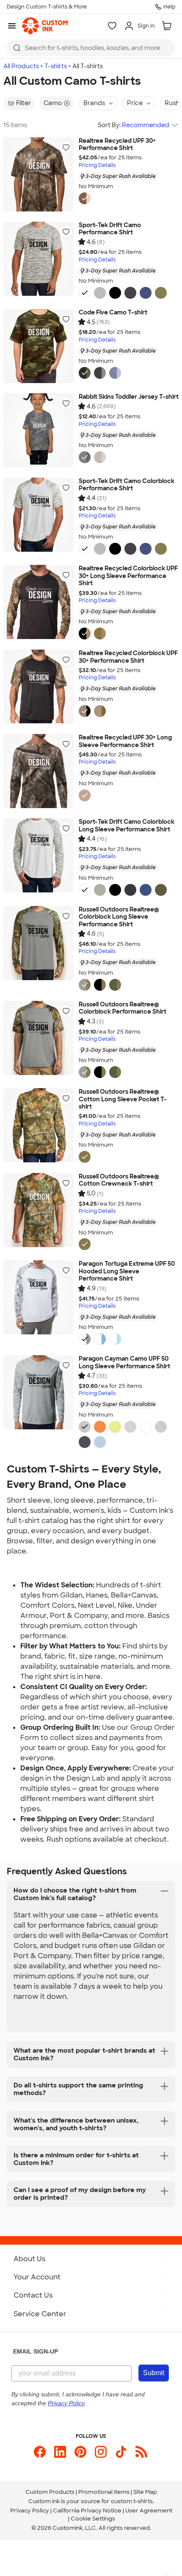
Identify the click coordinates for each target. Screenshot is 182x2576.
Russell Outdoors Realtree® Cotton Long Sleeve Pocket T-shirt (123, 1099)
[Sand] (130, 1427)
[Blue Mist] (100, 1442)
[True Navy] (130, 293)
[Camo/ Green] (100, 634)
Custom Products (50, 2492)
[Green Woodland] (85, 373)
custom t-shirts (132, 2501)
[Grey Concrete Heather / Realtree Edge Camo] (85, 985)
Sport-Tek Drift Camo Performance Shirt (110, 229)
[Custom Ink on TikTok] (121, 2452)
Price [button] (135, 103)
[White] (85, 293)
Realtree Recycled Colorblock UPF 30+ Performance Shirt (128, 657)
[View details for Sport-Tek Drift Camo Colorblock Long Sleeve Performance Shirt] (39, 855)
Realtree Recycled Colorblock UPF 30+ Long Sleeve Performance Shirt (128, 576)
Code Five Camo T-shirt (113, 313)
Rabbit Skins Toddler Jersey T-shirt (129, 397)
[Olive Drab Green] (161, 293)
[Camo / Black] (85, 711)
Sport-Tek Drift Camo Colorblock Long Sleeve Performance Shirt (127, 826)
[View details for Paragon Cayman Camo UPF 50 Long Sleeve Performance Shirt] (39, 1392)
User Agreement (149, 2511)
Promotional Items (104, 2492)
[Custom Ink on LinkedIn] (60, 2452)
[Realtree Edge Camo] (85, 1157)
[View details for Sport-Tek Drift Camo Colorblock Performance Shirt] (39, 515)
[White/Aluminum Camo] (85, 1339)
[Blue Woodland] (115, 373)
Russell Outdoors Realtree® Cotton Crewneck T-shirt (119, 1180)
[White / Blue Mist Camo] (100, 1339)
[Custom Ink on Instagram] (101, 2452)
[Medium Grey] (85, 1427)
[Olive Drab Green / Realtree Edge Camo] (115, 985)
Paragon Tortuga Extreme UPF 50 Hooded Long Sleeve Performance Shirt (127, 1271)
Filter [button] (23, 103)
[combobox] (91, 48)
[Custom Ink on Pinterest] (80, 2452)
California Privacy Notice (87, 2511)
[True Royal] (146, 293)
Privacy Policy (30, 2511)
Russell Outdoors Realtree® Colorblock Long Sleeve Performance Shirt (119, 917)
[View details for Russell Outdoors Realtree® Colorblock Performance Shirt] (39, 1038)
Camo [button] (53, 103)
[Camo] (85, 198)
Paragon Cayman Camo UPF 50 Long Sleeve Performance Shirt (124, 1363)
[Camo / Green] (100, 711)
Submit (154, 2373)
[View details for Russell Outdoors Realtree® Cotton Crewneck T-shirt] (39, 1210)
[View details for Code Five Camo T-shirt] (39, 346)
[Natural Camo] (100, 457)
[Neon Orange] (100, 1427)
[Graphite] (85, 1442)
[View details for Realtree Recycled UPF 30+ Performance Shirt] (39, 174)
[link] (45, 26)
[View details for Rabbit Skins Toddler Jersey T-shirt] (39, 430)
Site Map (145, 2492)
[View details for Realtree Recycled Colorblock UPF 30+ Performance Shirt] (39, 687)
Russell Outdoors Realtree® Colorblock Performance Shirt (123, 1008)
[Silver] (100, 293)
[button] (66, 147)
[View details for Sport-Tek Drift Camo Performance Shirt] (39, 259)
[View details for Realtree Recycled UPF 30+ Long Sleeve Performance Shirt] (39, 771)
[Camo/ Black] (85, 634)
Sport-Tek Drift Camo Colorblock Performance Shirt (127, 485)
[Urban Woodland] (100, 373)
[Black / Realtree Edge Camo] (100, 985)
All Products (21, 66)
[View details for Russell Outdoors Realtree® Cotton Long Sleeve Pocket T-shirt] (39, 1125)
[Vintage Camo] (85, 457)
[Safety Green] (115, 1427)
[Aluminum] (161, 1427)
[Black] (115, 293)
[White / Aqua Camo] (115, 1339)
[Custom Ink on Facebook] (40, 2452)
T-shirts (56, 66)
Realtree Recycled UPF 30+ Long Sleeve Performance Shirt (125, 741)
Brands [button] (94, 103)
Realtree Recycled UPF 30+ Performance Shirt (117, 145)
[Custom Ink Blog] (141, 2452)
